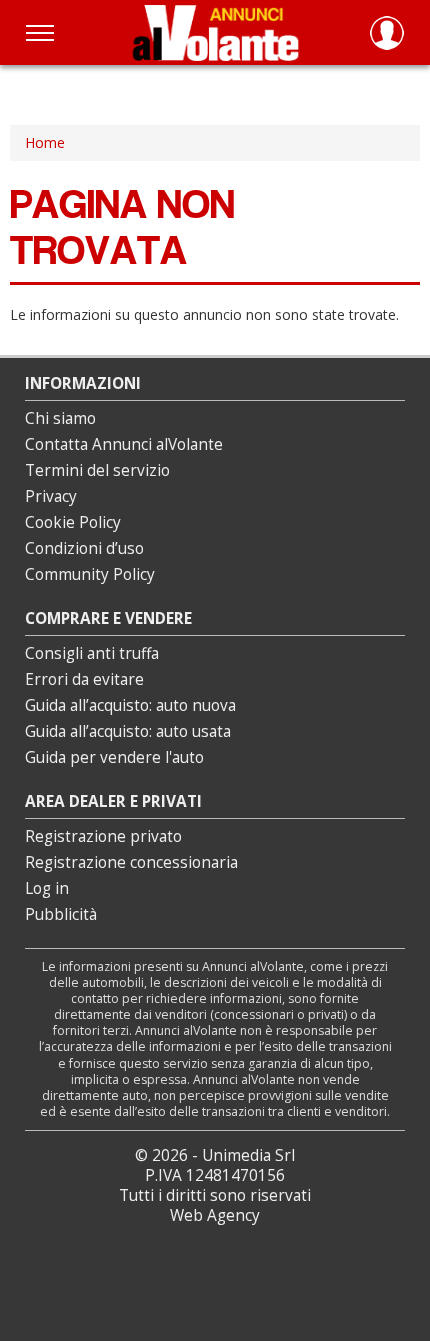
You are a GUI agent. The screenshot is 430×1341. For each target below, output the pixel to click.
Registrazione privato (103, 836)
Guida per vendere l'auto (114, 757)
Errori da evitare (84, 679)
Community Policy (90, 574)
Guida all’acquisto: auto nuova (130, 705)
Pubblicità (61, 914)
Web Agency (215, 1215)
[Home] (215, 32)
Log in (47, 888)
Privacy (51, 496)
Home (45, 142)
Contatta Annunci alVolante (124, 444)
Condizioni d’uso (84, 548)
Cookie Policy (73, 522)
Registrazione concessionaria (131, 862)
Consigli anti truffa (92, 653)
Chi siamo (60, 418)
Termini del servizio (97, 470)
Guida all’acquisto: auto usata (128, 731)
